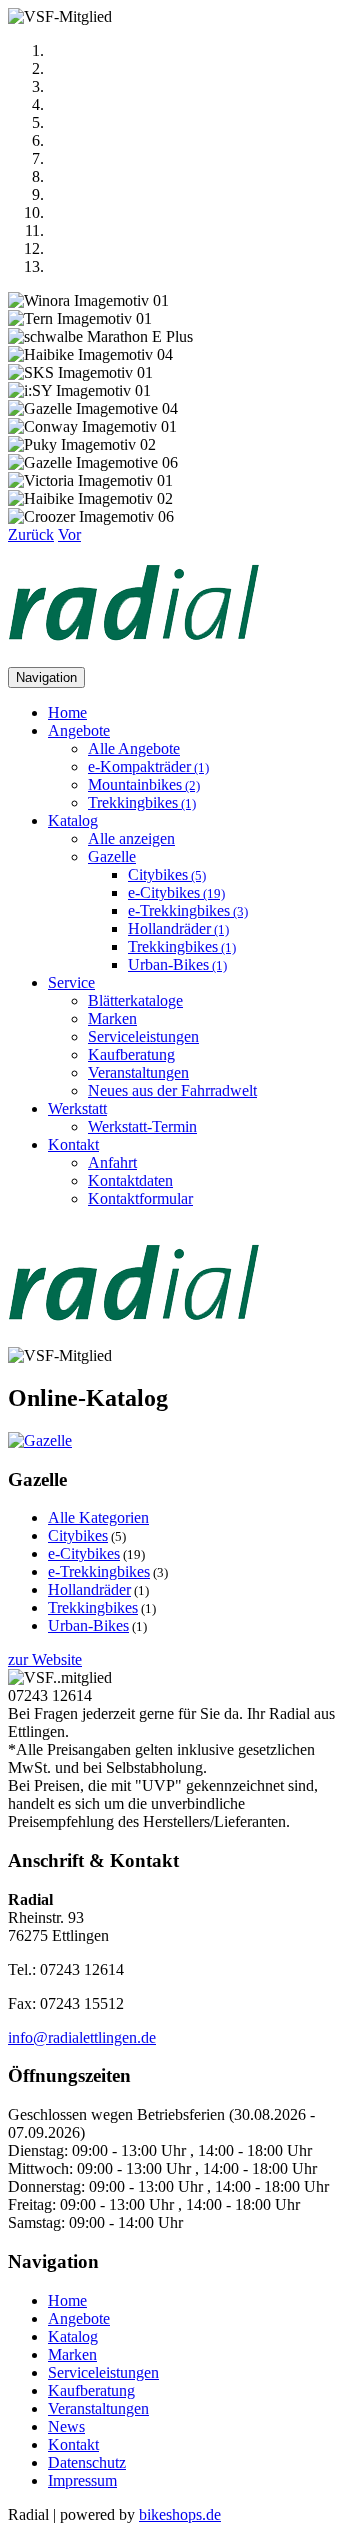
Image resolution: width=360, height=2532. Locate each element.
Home (67, 712)
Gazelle (112, 856)
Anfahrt (112, 1162)
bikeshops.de (180, 2514)
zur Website (45, 1659)
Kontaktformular (140, 1198)
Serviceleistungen (143, 1036)
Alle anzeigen (131, 838)
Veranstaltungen (138, 1072)
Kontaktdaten (130, 1180)
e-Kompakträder (148, 766)
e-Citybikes (176, 892)
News (66, 2426)
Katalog (73, 2336)
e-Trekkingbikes (188, 910)
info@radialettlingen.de (82, 2037)
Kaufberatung (131, 1054)
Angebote (79, 2318)
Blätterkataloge (135, 1000)
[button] (31, 534)
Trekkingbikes (142, 802)
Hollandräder (178, 928)
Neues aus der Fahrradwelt (172, 1090)
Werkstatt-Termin (142, 1126)
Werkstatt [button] (77, 1108)
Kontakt (73, 2444)
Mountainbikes (144, 784)
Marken (112, 1018)
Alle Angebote (134, 748)
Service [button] (71, 982)
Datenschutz (87, 2462)
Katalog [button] (73, 820)
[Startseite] (134, 657)
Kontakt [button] (73, 1144)
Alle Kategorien (98, 1517)
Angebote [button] (79, 730)
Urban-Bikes (177, 964)
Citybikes (167, 874)
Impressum (82, 2480)
